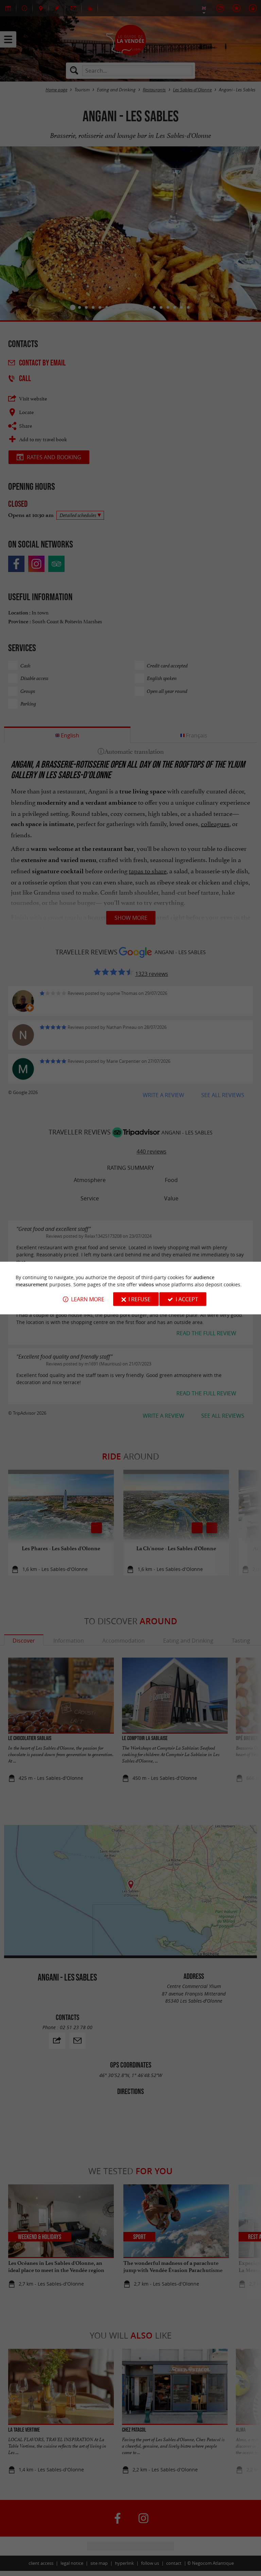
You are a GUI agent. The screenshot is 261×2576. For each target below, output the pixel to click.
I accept (187, 1299)
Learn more (88, 1299)
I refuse (140, 1299)
